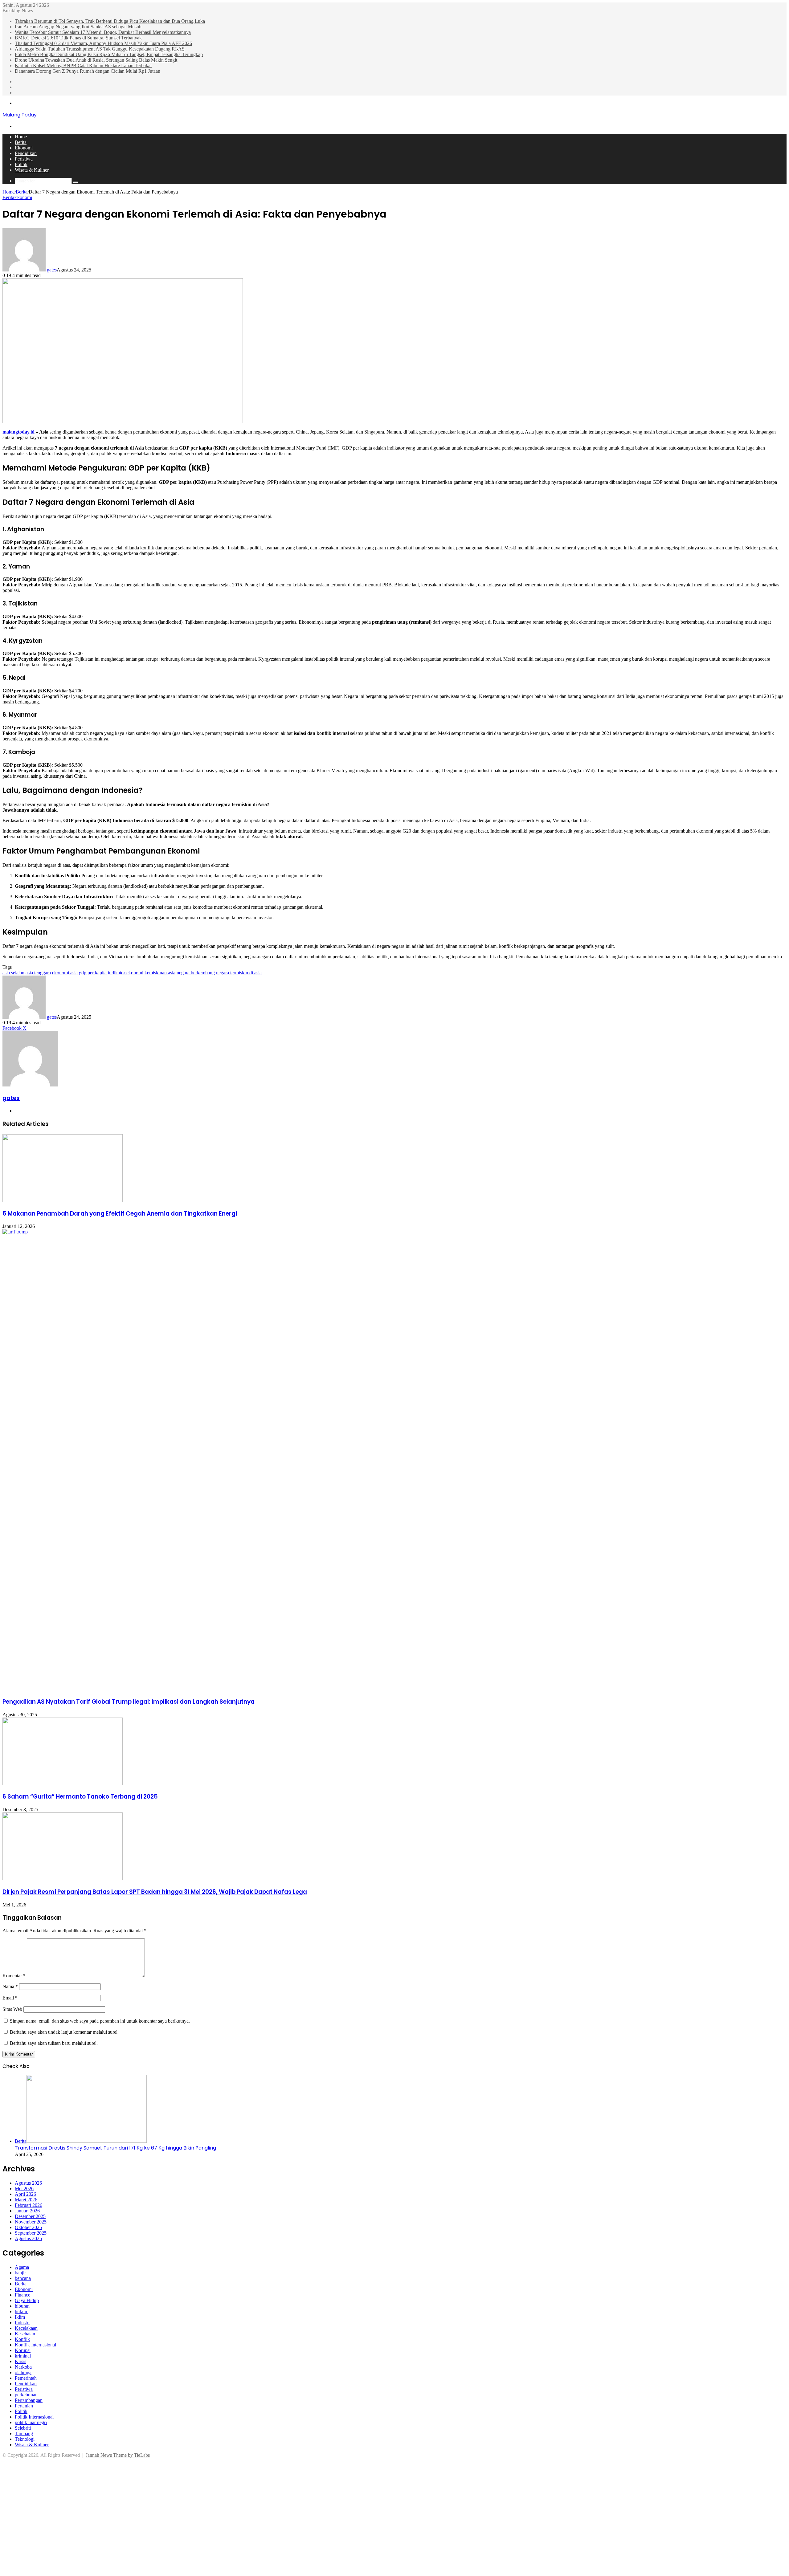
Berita (21, 142)
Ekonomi (24, 148)
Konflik (22, 2339)
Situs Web (12, 2009)
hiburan (22, 2306)
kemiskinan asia (160, 973)
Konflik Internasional (35, 2345)
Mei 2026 (24, 2189)
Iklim (20, 2317)
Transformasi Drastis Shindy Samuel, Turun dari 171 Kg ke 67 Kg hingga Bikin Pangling (115, 2148)
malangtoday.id (18, 432)
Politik (21, 164)
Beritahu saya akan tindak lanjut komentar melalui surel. (64, 2032)
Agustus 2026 (28, 2183)
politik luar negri (31, 2422)
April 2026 (25, 2194)
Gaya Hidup (27, 2300)
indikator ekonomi (126, 973)
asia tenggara (38, 973)
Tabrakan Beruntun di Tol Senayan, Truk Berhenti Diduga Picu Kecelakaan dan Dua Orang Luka (110, 21)
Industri (22, 2323)
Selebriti (23, 2428)
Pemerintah (26, 2378)
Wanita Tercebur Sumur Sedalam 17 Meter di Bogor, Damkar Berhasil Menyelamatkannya (103, 32)
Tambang (24, 2433)
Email (10, 1998)
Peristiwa (24, 159)
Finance (22, 2295)
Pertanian (24, 2406)
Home (21, 137)
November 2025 (31, 2222)
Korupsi (23, 2350)
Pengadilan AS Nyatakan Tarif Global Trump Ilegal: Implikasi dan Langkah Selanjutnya (129, 1702)
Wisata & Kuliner (32, 170)
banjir (20, 2273)
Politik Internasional (34, 2417)
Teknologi (25, 2439)
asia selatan (13, 973)
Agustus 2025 (28, 2238)
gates (52, 270)
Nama (10, 1986)
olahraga (23, 2372)
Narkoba (23, 2367)
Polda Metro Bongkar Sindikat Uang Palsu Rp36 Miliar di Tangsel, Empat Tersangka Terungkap (109, 54)
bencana (23, 2278)
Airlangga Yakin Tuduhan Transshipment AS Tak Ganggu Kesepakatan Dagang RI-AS (100, 49)
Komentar (14, 1976)
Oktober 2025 (28, 2227)
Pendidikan (26, 153)
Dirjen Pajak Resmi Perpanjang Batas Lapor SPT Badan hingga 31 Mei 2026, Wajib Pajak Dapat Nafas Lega (155, 1892)
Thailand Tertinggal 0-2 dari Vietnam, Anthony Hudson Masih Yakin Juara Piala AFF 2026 (103, 43)
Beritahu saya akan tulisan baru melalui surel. (54, 2043)
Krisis (20, 2361)
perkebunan (26, 2395)
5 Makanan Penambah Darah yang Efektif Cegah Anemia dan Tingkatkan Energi (120, 1214)
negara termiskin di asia (239, 973)
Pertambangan (29, 2400)
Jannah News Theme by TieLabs (118, 2455)
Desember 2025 (30, 2216)
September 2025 (31, 2233)
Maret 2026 (26, 2200)
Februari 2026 (29, 2205)
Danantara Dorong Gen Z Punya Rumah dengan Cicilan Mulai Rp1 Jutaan (88, 71)
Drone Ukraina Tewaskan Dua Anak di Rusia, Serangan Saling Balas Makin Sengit (96, 60)
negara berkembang (196, 973)
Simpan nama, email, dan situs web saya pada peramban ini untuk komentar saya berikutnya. (100, 2021)
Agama (22, 2267)
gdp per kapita (93, 973)
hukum (22, 2311)
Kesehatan (25, 2334)
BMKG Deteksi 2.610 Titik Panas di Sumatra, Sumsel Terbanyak (78, 38)
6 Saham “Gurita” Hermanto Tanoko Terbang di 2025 (80, 1797)
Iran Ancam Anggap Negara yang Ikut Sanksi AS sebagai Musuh (78, 27)
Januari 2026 (27, 2211)
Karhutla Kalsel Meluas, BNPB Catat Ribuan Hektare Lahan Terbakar (83, 65)
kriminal (23, 2356)
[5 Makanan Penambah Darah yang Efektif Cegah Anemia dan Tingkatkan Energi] (63, 1200)
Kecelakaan (26, 2328)
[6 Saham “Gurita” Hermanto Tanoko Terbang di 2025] (63, 1784)
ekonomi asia (65, 973)
